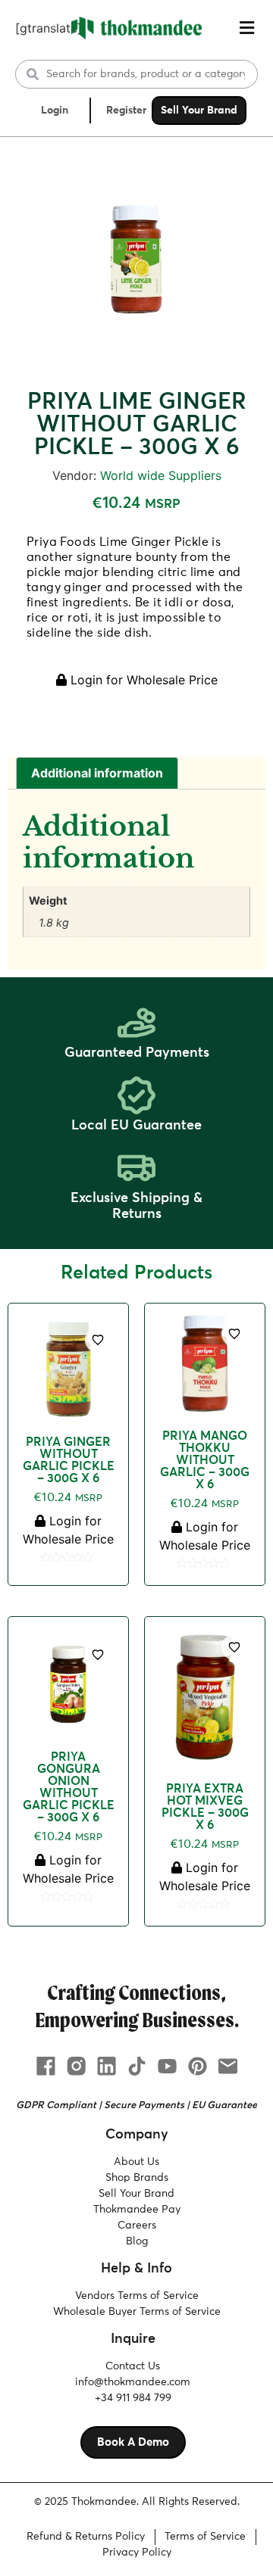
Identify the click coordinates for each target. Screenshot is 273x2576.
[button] (246, 28)
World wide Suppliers (161, 475)
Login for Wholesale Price (142, 680)
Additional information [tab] (97, 773)
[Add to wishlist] (98, 1340)
